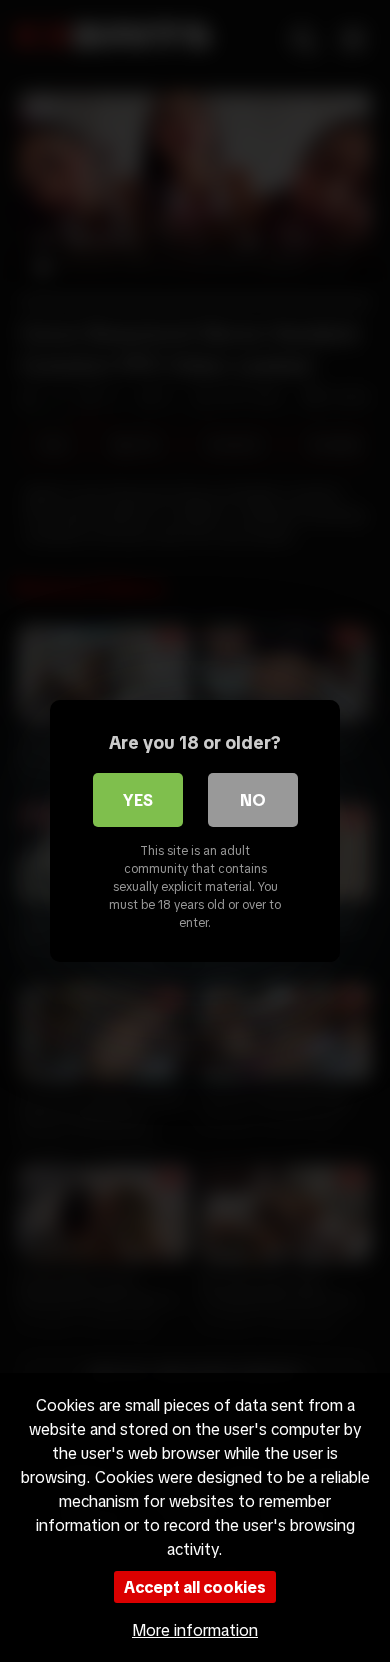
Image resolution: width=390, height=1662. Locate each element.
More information (195, 1630)
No (253, 800)
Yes (138, 800)
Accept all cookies (195, 1587)
